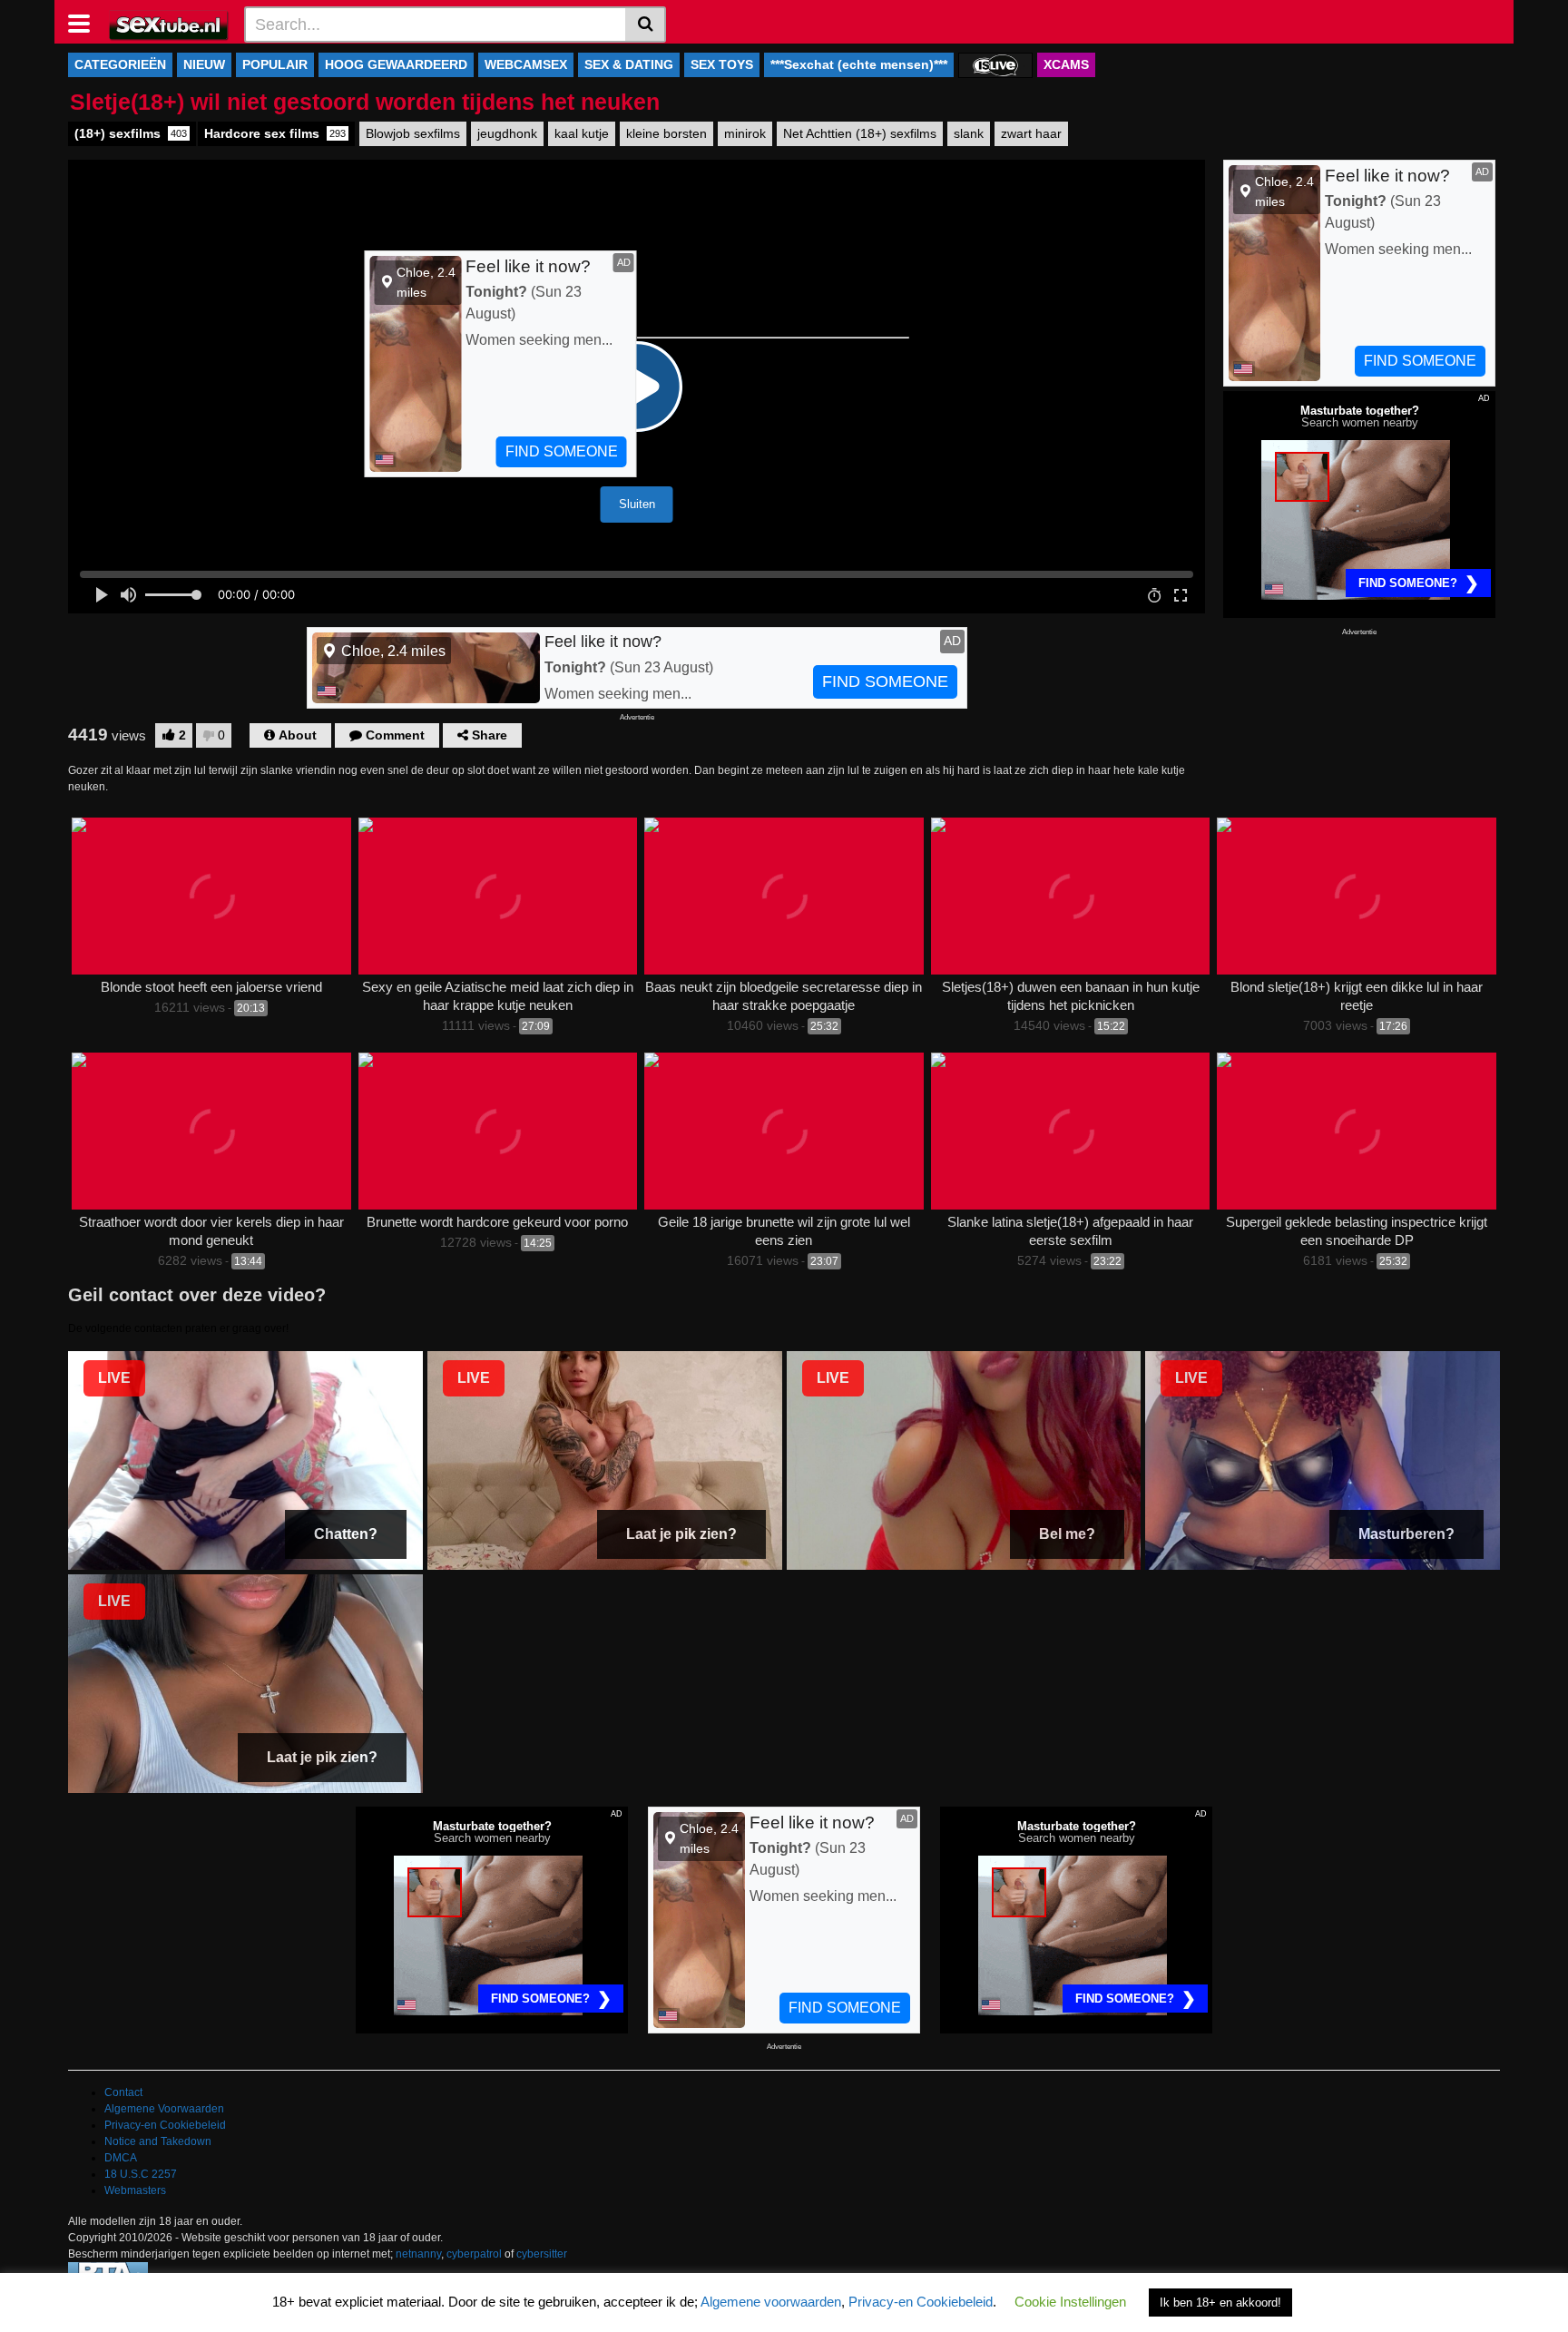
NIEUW (204, 64)
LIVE (114, 1378)
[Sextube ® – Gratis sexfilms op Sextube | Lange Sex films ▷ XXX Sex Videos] (169, 24)
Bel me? (1067, 1534)
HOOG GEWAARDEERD (396, 64)
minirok (745, 133)
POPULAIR (275, 64)
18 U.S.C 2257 (141, 2174)
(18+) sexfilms (131, 133)
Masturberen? (1406, 1534)
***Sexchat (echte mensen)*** (859, 64)
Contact (123, 2092)
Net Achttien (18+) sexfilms (860, 133)
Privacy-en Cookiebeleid (165, 2125)
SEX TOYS (722, 64)
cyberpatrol (474, 2254)
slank (969, 133)
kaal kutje (582, 133)
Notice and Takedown (158, 2141)
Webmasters (135, 2190)
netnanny (418, 2254)
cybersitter (542, 2254)
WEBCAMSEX (526, 64)
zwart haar (1031, 133)
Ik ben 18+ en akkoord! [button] (1220, 2303)
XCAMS (1066, 64)
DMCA (121, 2158)
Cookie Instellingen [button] (1070, 2302)
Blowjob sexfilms (413, 133)
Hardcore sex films (275, 133)
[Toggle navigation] (86, 22)
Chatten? (346, 1534)
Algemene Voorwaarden (164, 2109)
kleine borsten (666, 133)
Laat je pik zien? (681, 1534)
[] (646, 24)
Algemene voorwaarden (771, 2302)
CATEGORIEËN (120, 64)
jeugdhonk (507, 133)
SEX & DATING (629, 64)
